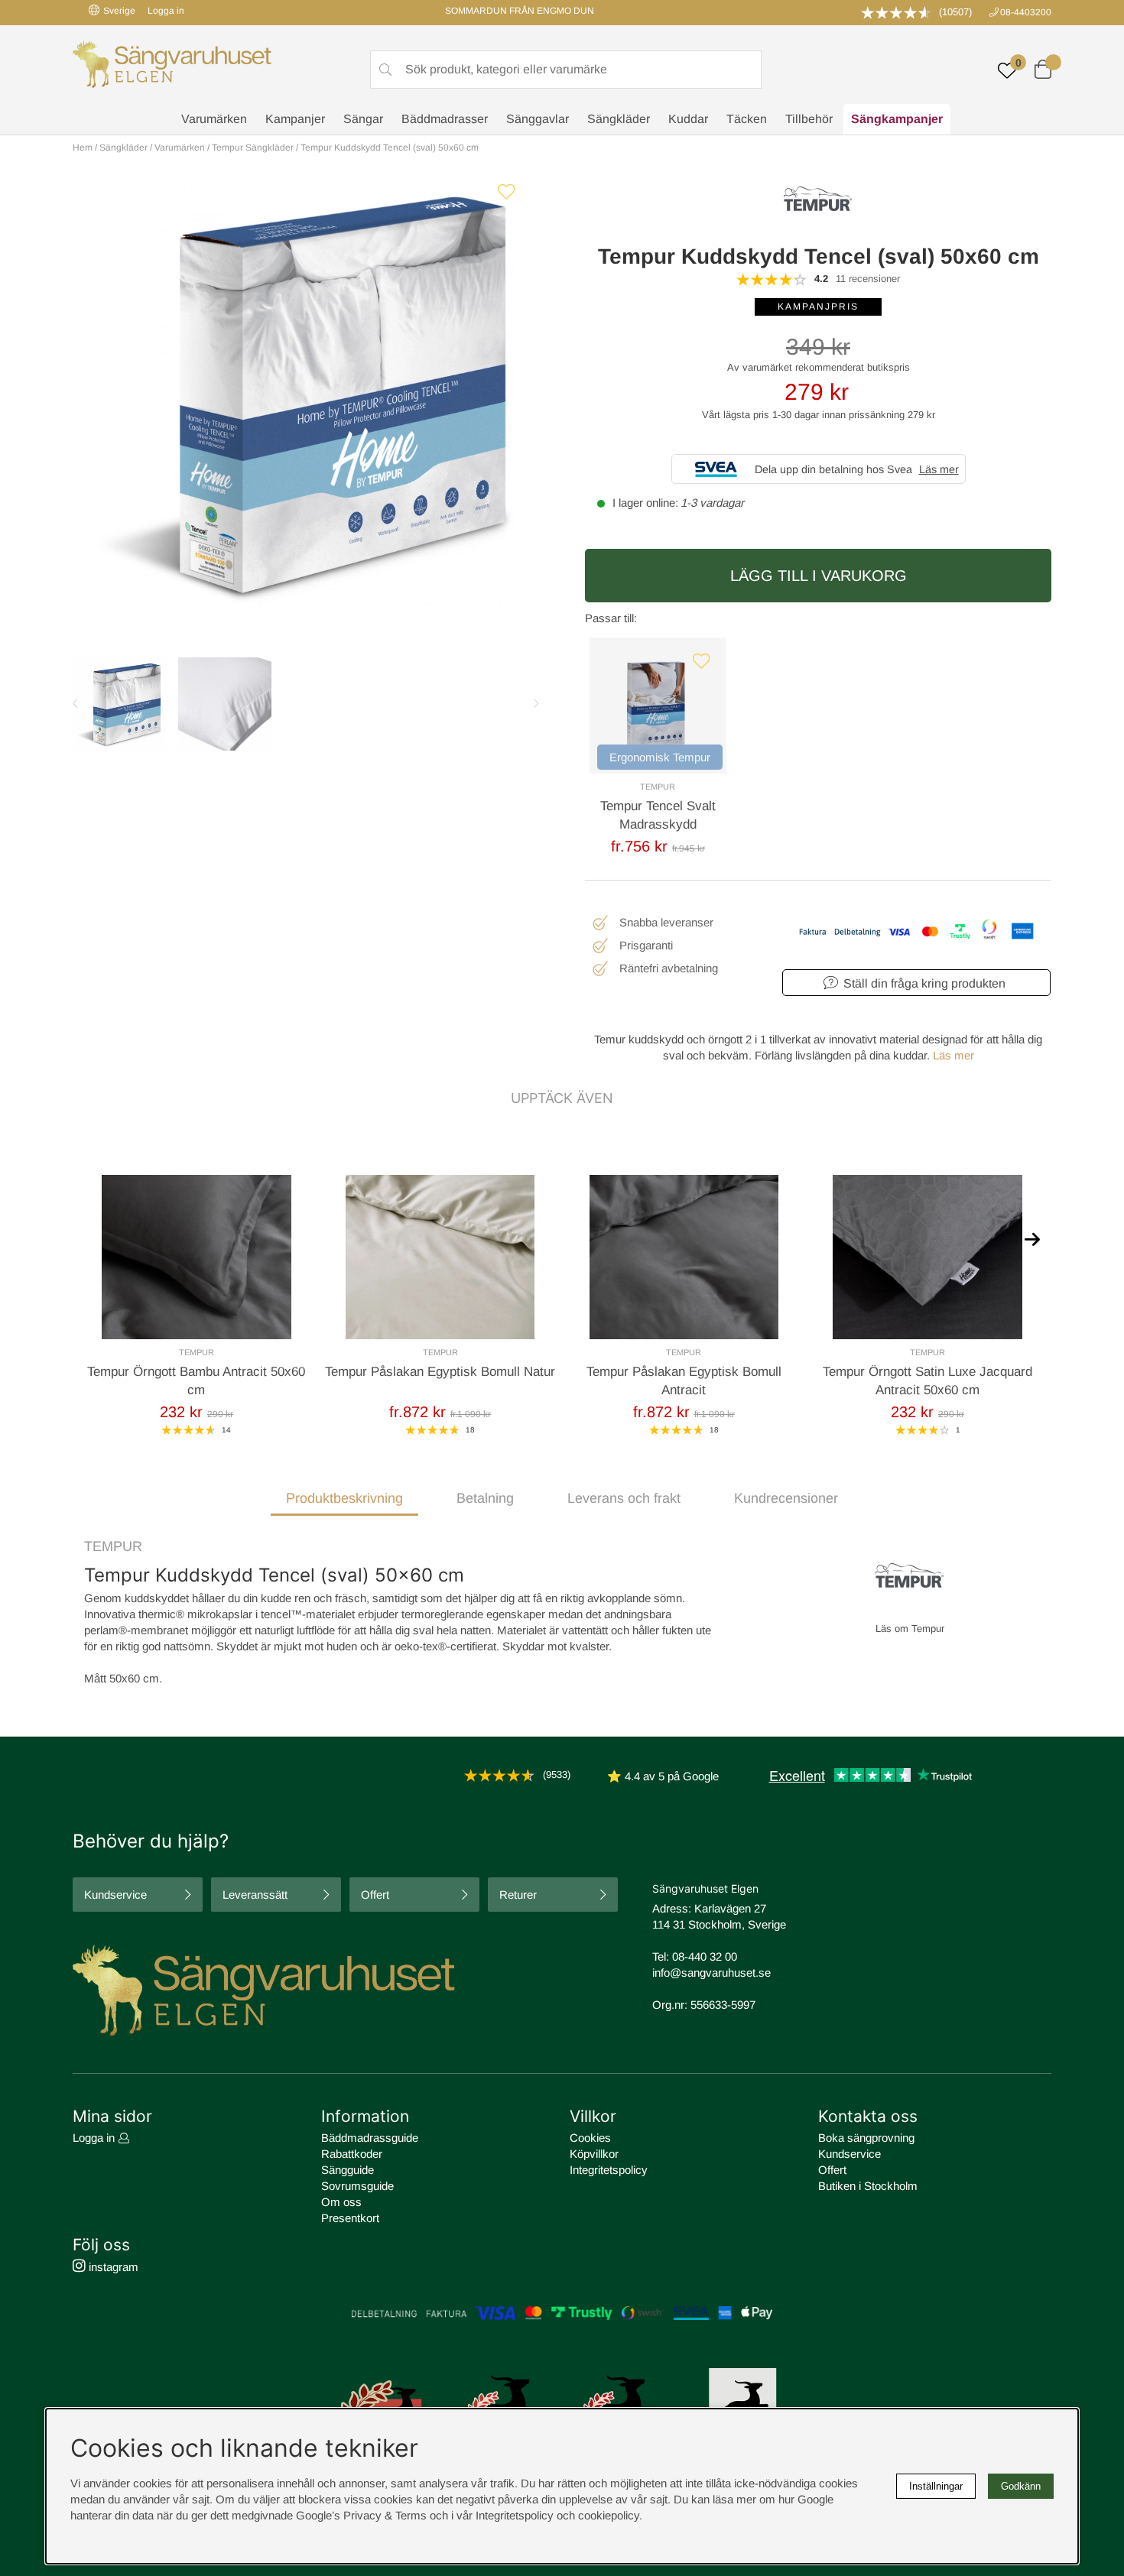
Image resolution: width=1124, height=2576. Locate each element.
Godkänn (1021, 2486)
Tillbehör (809, 119)
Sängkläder (619, 119)
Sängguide (348, 2170)
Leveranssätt (255, 1895)
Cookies (590, 2138)
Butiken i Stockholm (868, 2186)
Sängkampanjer (897, 119)
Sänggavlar (538, 119)
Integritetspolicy (609, 2170)
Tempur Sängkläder (253, 148)
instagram (112, 2267)
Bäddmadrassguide (370, 2138)
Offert (375, 1895)
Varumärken (214, 119)
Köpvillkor (594, 2154)
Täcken (747, 119)
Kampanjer (295, 119)
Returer (518, 1895)
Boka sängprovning (866, 2138)
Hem (83, 148)
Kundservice (115, 1895)
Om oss (341, 2202)
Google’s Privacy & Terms (361, 2515)
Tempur (658, 787)
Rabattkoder (352, 2154)
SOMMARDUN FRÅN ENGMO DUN (520, 11)
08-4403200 (1026, 12)
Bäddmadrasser (445, 119)
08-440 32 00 (705, 1956)
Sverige (119, 11)
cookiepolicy (609, 2515)
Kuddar (688, 119)
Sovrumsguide (357, 2186)
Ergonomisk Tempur (660, 757)
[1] (306, 394)
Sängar (363, 119)
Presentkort (350, 2218)
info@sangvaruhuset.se (711, 1973)
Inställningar (936, 2486)
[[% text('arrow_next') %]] (1032, 1238)
